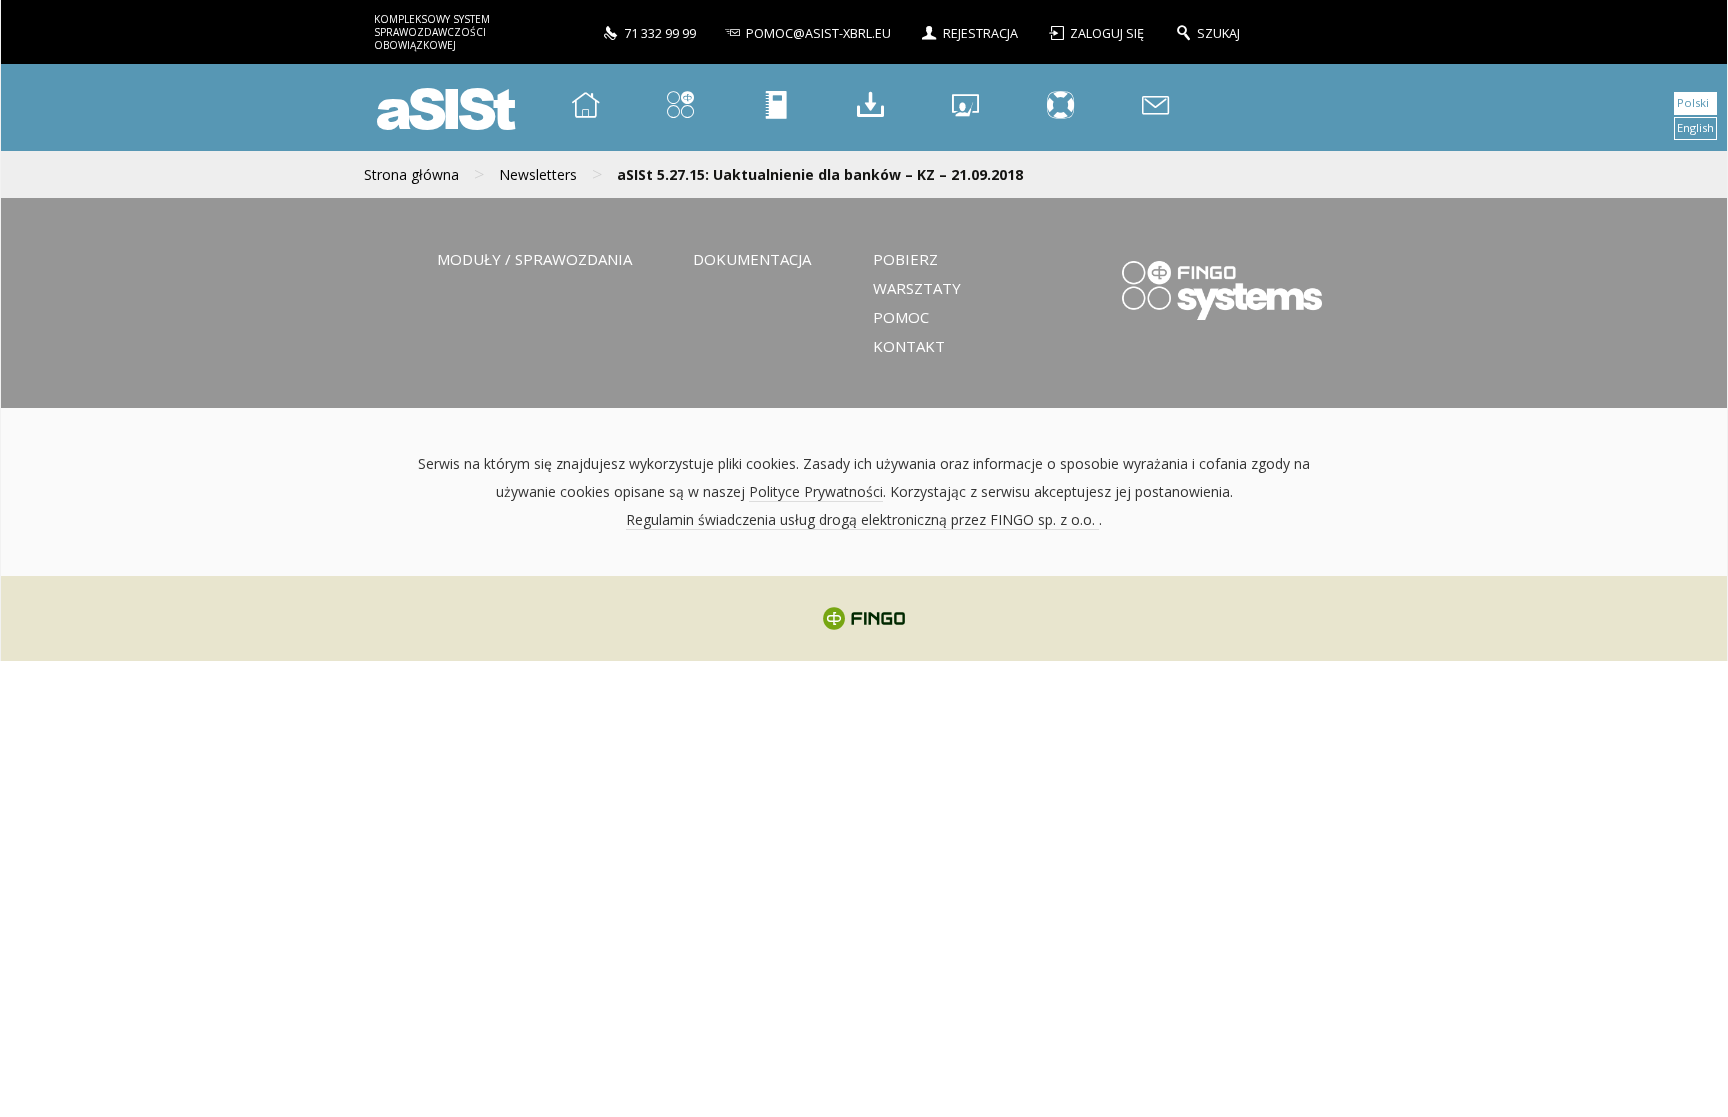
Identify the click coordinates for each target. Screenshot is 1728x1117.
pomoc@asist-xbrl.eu (818, 33)
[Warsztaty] (966, 107)
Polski (1693, 102)
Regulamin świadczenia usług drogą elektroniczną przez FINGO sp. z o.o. (862, 519)
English (1695, 127)
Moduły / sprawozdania (534, 259)
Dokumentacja (752, 259)
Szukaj (1218, 33)
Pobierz (905, 259)
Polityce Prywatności (816, 491)
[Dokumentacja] (776, 107)
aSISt (443, 107)
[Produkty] (681, 107)
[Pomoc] (1061, 107)
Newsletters (538, 174)
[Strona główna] (586, 107)
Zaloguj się (1108, 33)
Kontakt (909, 346)
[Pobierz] (871, 107)
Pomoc (901, 317)
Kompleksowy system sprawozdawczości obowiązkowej (432, 32)
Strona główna (411, 174)
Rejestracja (980, 33)
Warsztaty (917, 288)
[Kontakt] (1156, 107)
